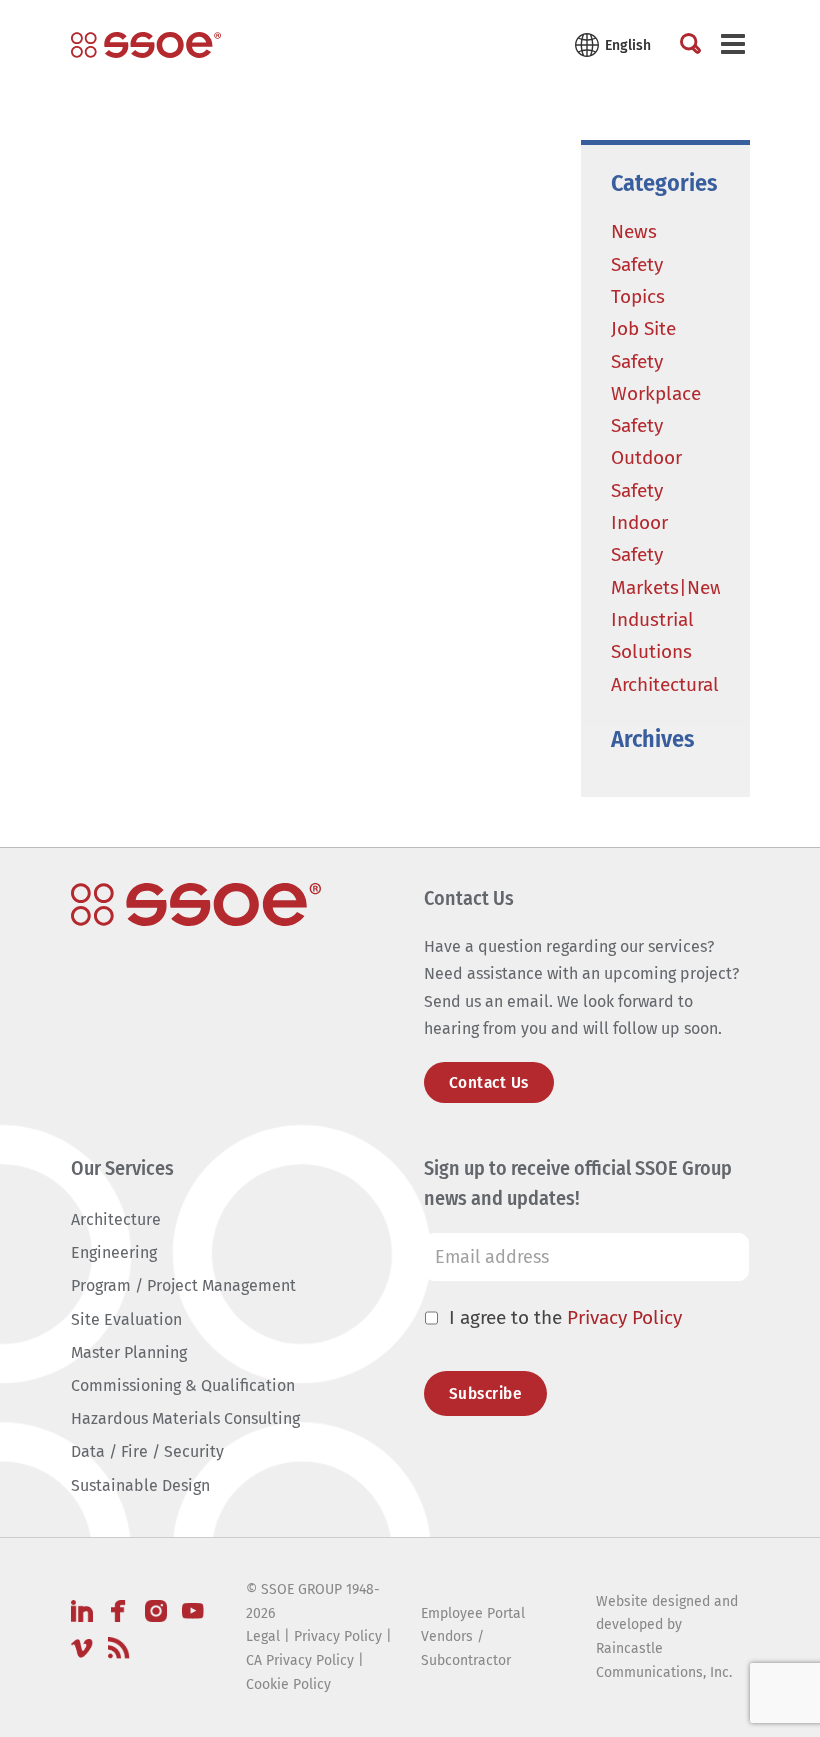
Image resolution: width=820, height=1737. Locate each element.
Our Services (122, 1168)
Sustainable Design (140, 1485)
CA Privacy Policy (300, 1660)
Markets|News (672, 587)
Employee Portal (473, 1613)
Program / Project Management (183, 1285)
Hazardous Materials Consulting (185, 1418)
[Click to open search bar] (690, 45)
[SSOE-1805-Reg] (146, 45)
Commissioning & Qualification (183, 1385)
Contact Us (489, 1082)
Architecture (116, 1219)
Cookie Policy (288, 1684)
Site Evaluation (126, 1319)
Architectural (665, 684)
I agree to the (565, 1317)
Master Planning (129, 1352)
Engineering (114, 1252)
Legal (263, 1636)
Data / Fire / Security (147, 1451)
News (634, 231)
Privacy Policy (624, 1317)
